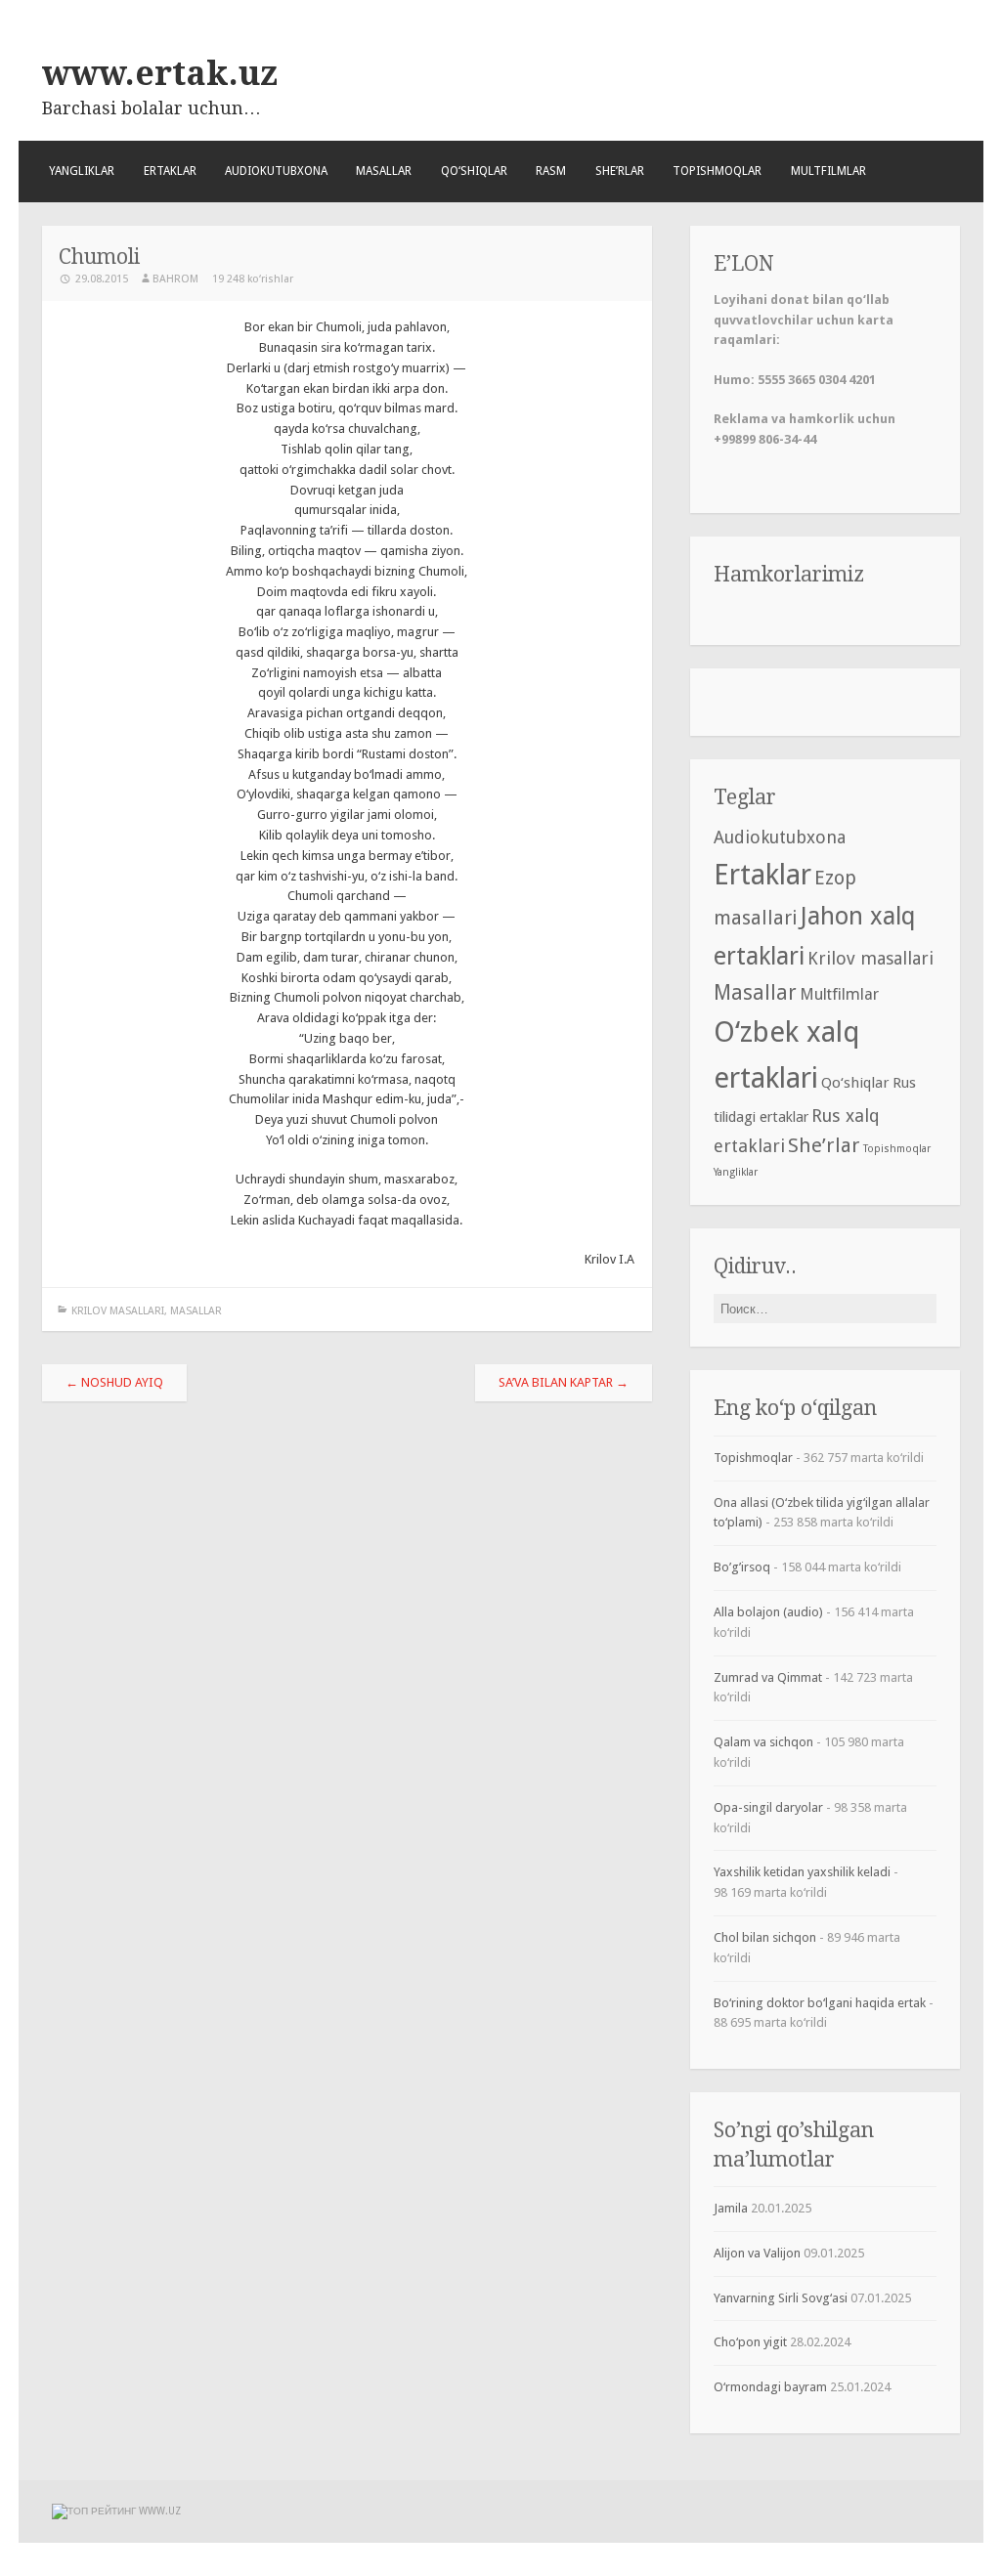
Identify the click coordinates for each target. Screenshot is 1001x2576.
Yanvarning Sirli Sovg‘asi (781, 2298)
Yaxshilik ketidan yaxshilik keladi (802, 1872)
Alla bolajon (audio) (768, 1612)
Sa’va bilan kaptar (564, 1382)
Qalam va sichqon (763, 1742)
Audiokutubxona (276, 171)
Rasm (551, 171)
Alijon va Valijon (757, 2253)
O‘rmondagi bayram (770, 2387)
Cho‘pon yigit (750, 2342)
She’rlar (620, 171)
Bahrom (175, 279)
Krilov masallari (118, 1311)
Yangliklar (82, 171)
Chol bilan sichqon (765, 1937)
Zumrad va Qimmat (768, 1677)
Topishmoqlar (717, 171)
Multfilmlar (828, 171)
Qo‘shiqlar (474, 171)
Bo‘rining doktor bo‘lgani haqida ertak (820, 2003)
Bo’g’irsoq (742, 1567)
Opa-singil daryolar (768, 1807)
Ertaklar (170, 171)
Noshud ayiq (114, 1382)
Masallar (384, 171)
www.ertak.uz (160, 73)
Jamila (731, 2208)
